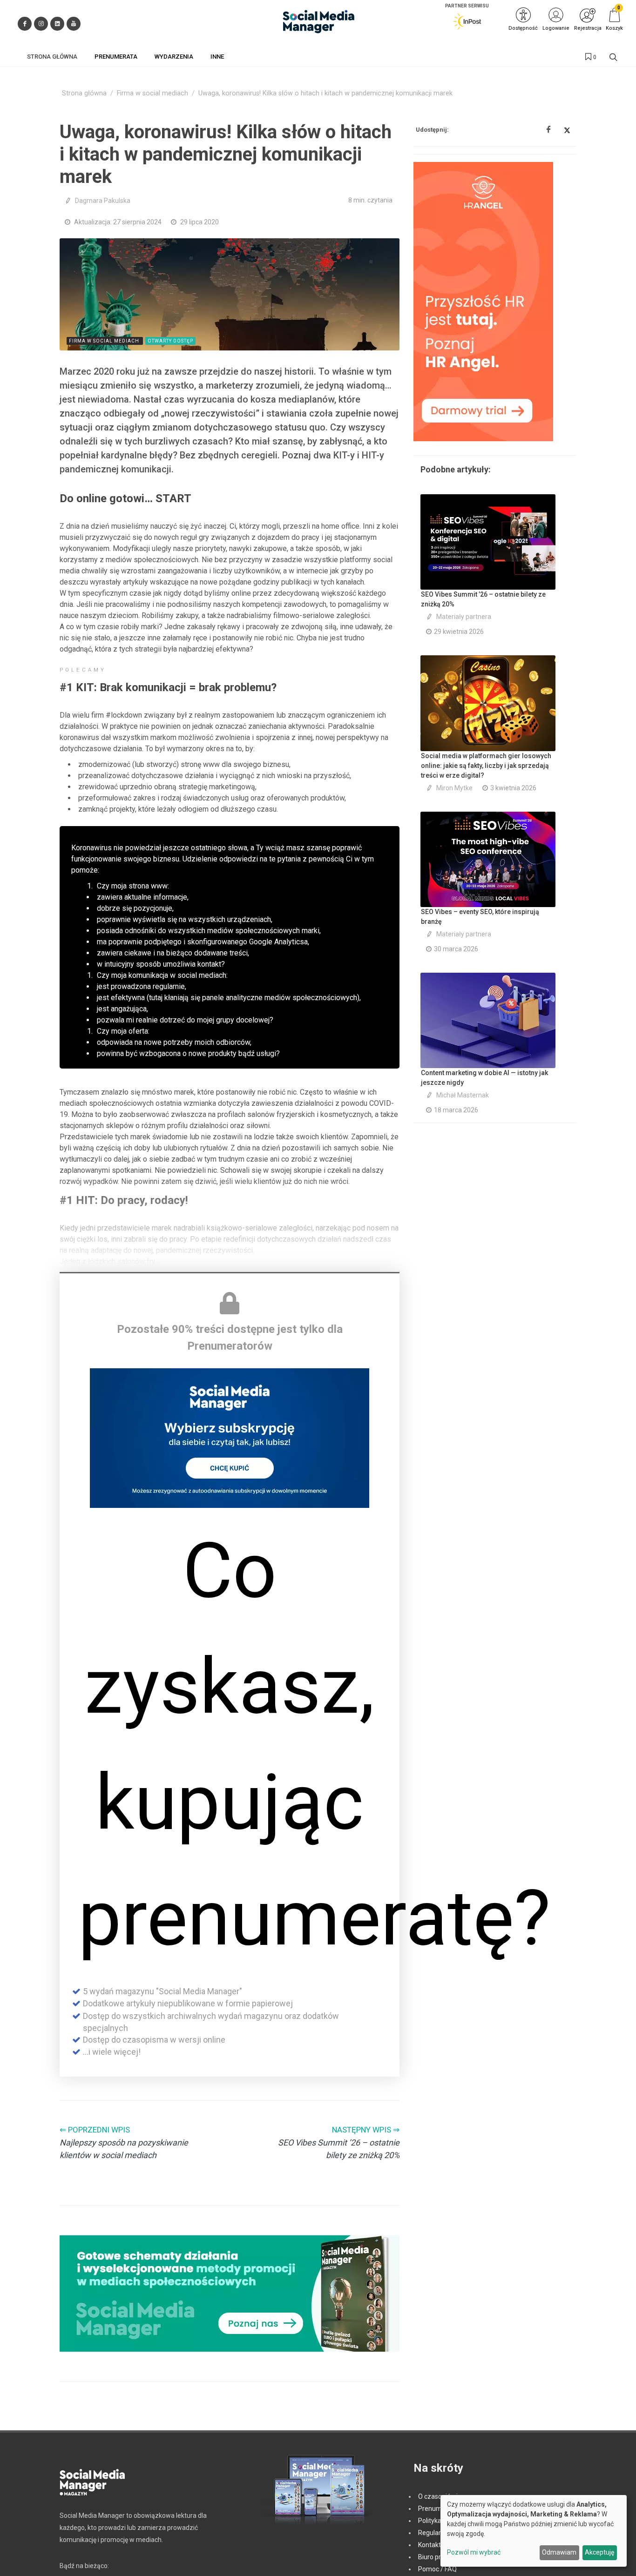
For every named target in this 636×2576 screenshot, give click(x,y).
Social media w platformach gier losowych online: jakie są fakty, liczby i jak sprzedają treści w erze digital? (486, 766)
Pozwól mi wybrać (474, 2552)
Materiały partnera (464, 617)
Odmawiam (559, 2552)
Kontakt (430, 2545)
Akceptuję (599, 2552)
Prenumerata (438, 2509)
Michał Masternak (463, 1095)
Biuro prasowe (439, 2557)
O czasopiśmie (440, 2496)
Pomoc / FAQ (437, 2569)
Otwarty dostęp (170, 341)
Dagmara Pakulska (103, 201)
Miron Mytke (454, 788)
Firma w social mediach (152, 93)
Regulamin (434, 2533)
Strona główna (84, 93)
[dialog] (534, 2531)
